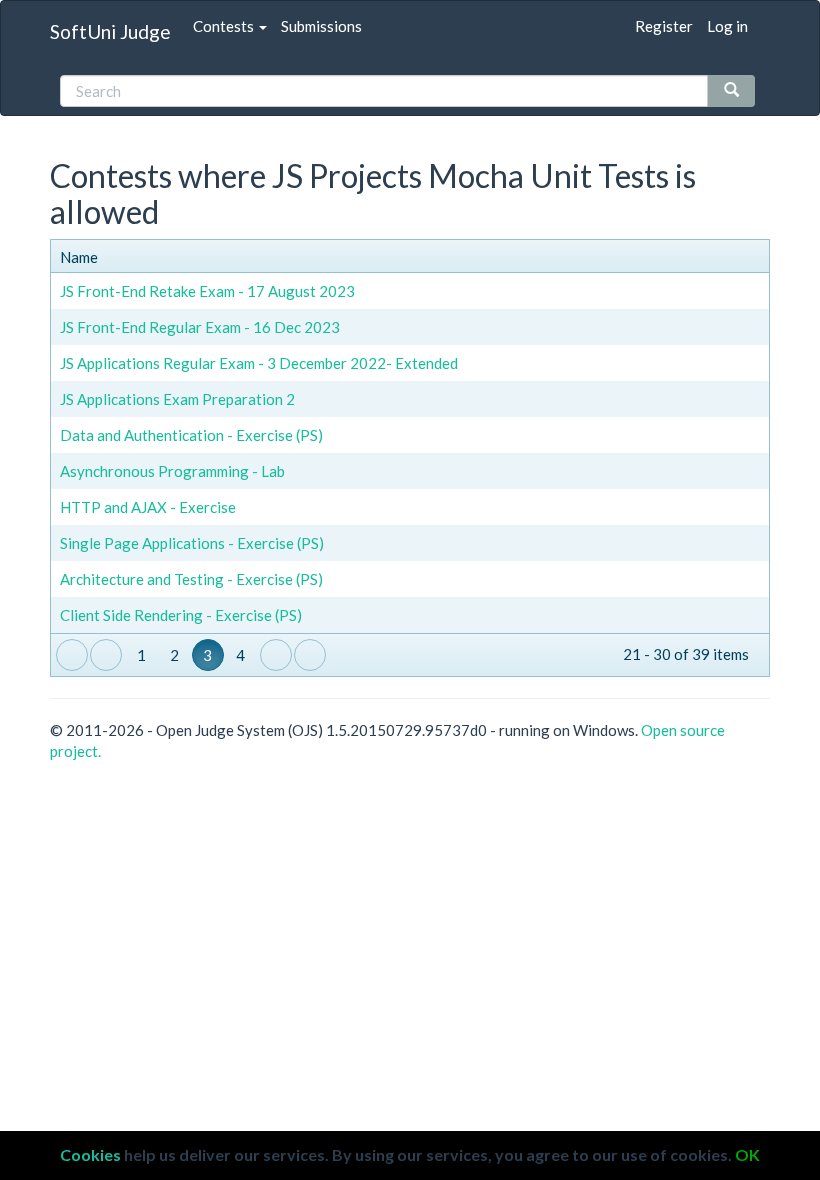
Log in (727, 26)
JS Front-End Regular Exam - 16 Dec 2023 (200, 327)
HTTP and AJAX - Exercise (148, 507)
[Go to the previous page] (106, 655)
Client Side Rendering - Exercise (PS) (181, 615)
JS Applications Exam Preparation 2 (177, 399)
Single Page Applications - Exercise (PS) (192, 543)
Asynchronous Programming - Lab (172, 471)
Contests (225, 26)
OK (747, 1154)
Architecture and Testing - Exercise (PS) (191, 579)
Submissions (321, 26)
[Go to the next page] (276, 655)
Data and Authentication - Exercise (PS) (191, 435)
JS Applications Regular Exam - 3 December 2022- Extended (259, 363)
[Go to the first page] (72, 655)
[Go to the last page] (310, 655)
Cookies (90, 1154)
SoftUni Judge (110, 31)
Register (664, 26)
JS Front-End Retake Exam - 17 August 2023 (207, 291)
